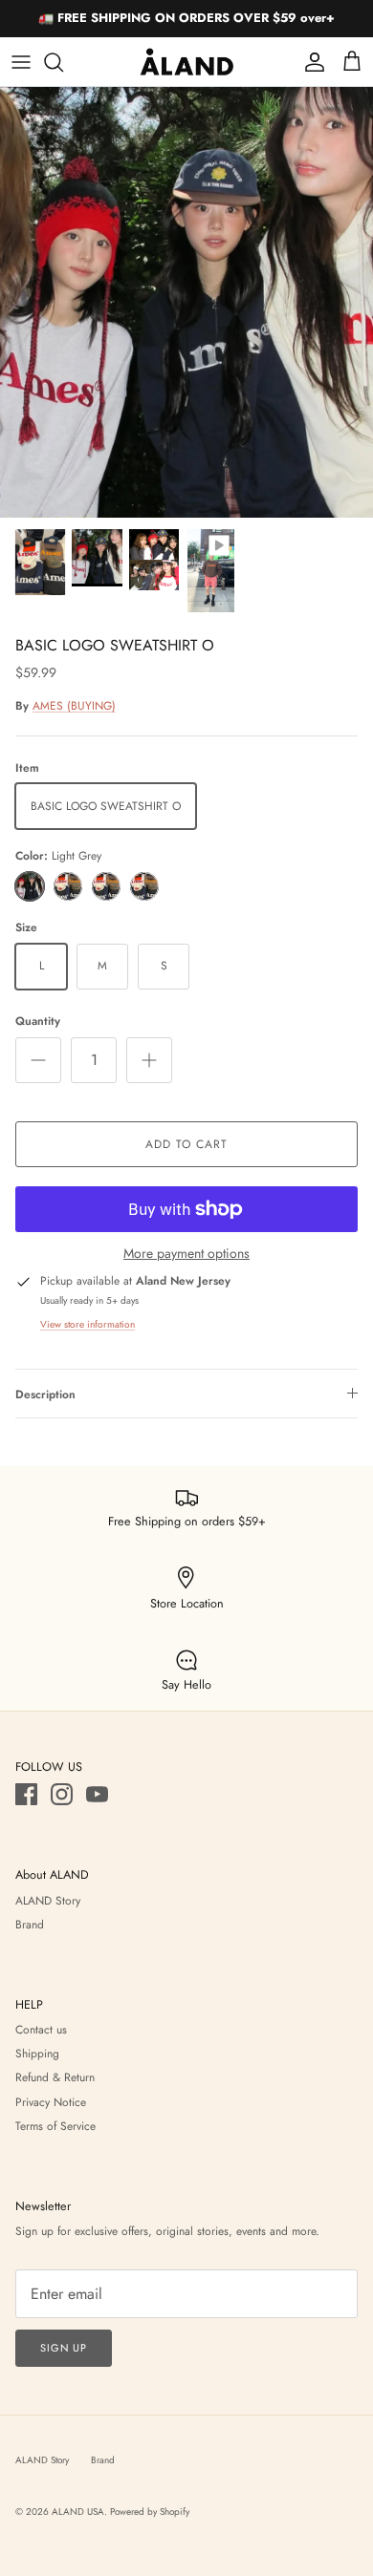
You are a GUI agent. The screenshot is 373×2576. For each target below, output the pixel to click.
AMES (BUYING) (74, 706)
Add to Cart (186, 1144)
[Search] (63, 62)
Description (45, 1394)
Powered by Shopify (150, 2512)
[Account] (310, 62)
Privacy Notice (51, 2102)
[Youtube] (97, 1794)
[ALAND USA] (186, 62)
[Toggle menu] (21, 62)
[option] (186, 302)
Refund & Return (55, 2077)
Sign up (64, 2348)
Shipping (37, 2054)
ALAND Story (48, 1901)
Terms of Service (55, 2126)
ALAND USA (78, 2512)
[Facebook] (26, 1794)
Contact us (41, 2030)
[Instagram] (62, 1794)
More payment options (186, 1254)
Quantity (38, 1022)
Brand (30, 1925)
